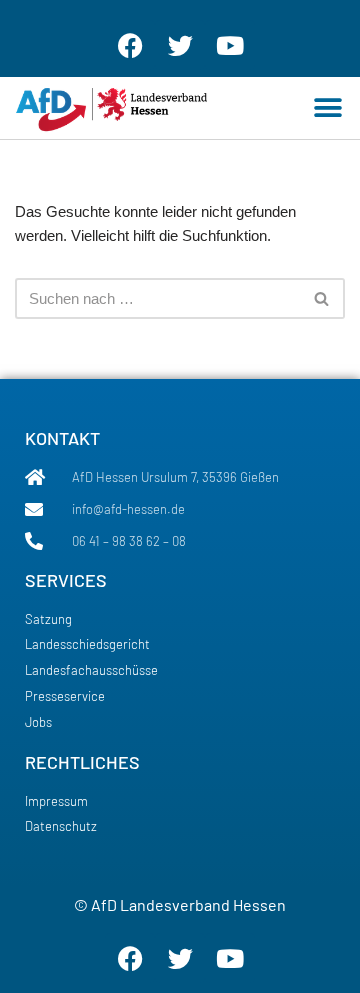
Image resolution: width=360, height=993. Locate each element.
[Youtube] (230, 45)
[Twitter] (180, 45)
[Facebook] (130, 45)
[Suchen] (322, 298)
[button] (327, 107)
